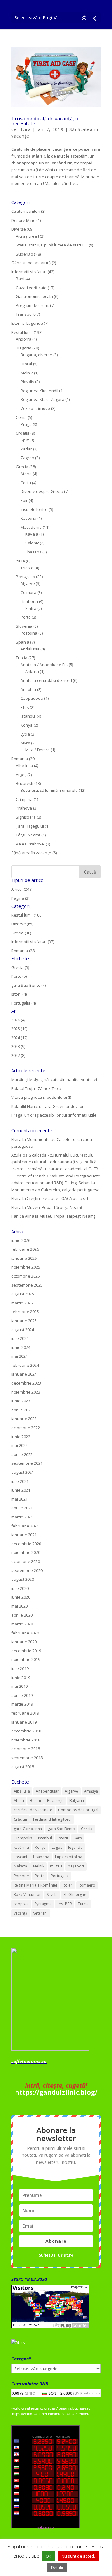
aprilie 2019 (22, 1695)
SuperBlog (26, 254)
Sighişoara (26, 817)
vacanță (21, 1913)
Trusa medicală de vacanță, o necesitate (45, 121)
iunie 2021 (21, 1490)
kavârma (21, 1847)
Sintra (31, 608)
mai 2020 (19, 1606)
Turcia (22, 658)
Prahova (24, 808)
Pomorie (21, 1876)
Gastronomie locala (34, 296)
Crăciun (20, 1819)
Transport (25, 314)
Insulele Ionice (34, 509)
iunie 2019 (21, 1678)
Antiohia (28, 689)
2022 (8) (18, 1055)
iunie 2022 (21, 1437)
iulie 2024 (20, 1338)
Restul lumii (22, 332)
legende (75, 1847)
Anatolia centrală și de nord (46, 680)
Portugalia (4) (23, 1003)
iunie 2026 (21, 1240)
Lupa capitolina (69, 1857)
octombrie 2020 (26, 1561)
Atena (26, 474)
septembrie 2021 (27, 1463)
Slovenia (24, 626)
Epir (24, 500)
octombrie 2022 (26, 1428)
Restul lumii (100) (27, 915)
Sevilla (52, 1894)
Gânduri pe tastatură (31, 263)
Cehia (21, 417)
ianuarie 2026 (24, 1258)
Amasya (91, 1791)
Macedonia (31, 527)
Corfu (26, 483)
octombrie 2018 (26, 1749)
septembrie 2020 (27, 1570)
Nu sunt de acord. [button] (78, 2556)
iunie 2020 (21, 1597)
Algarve (28, 583)
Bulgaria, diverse (36, 355)
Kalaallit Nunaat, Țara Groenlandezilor (47, 1106)
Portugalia (26, 577)
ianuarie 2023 (24, 1419)
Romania (20, 759)
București (25, 783)
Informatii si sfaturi (29, 272)
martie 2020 (22, 1624)
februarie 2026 (25, 1249)
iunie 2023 (21, 1401)
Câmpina (24, 799)
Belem (35, 1801)
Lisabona (29, 601)
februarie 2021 (25, 1526)
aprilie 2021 (22, 1508)
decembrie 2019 (26, 1651)
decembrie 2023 (26, 1383)
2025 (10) (19, 1029)
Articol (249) (22, 889)
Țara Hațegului (30, 826)
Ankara (32, 671)
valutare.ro (91, 2393)
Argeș (21, 775)
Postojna (29, 633)
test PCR (65, 1904)
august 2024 (23, 1330)
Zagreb (27, 458)
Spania (23, 642)
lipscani (20, 1857)
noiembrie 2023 (26, 1392)
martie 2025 (22, 1303)
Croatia (23, 433)
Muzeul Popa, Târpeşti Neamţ (55, 1207)
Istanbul (28, 716)
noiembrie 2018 (26, 1740)
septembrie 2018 (27, 1758)
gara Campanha (28, 1829)
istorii (63, 1838)
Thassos (33, 552)
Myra (25, 743)
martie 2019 (22, 1704)
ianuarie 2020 (24, 1642)
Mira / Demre (37, 750)
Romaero (87, 1885)
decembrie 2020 (26, 1544)
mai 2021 (19, 1499)
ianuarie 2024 (24, 1374)
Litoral (26, 364)
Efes (25, 707)
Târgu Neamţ (28, 835)
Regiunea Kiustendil (39, 391)
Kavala (32, 534)
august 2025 (23, 1294)
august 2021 (23, 1472)
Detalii (57, 2567)
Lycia (25, 734)
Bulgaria (24, 348)
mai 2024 (19, 1356)
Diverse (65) (22, 924)
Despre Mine (23, 220)
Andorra (24, 339)
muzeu (56, 1866)
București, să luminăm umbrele (49, 790)
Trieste (27, 568)
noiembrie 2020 (26, 1552)
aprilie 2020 (22, 1615)
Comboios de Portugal (78, 1810)
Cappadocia (32, 698)
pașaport (76, 1866)
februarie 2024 (25, 1365)
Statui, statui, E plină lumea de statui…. (52, 245)
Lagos (57, 1847)
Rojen (68, 1885)
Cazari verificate (31, 288)
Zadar (26, 449)
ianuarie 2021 (24, 1535)
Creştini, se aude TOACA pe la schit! (60, 1198)
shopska (21, 1904)
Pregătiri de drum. (33, 305)
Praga (26, 424)
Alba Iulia (24, 766)
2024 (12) (19, 1038)
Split (25, 440)
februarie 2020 (25, 1633)
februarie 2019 (25, 1713)
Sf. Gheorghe (75, 1894)
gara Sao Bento (61, 1829)
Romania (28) (23, 951)
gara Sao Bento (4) (28, 985)
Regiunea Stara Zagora (42, 399)
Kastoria (28, 518)
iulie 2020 (20, 1588)
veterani (40, 1913)
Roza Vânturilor (27, 1894)
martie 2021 (22, 1517)
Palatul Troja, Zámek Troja (36, 1088)
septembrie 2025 (27, 1285)
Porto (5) (19, 976)
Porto (26, 617)
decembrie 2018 (26, 1731)
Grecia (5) (20, 967)
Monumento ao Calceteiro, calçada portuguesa (55, 1190)
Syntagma (43, 1904)
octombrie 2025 (26, 1276)
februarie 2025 (25, 1312)
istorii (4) (19, 994)
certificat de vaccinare (33, 1810)
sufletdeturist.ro (29, 2061)
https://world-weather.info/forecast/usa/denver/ (51, 2414)
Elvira (25, 129)
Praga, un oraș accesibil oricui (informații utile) (54, 1115)
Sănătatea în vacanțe (31, 853)
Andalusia (30, 649)
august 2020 (23, 1579)
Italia (20, 561)
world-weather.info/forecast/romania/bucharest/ (51, 2408)
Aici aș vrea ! (27, 236)
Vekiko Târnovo (35, 408)
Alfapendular (47, 1791)
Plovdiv (27, 382)
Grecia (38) (21, 933)
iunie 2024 (21, 1347)
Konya (27, 725)
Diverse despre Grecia (42, 491)
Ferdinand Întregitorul (52, 1819)
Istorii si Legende (27, 323)
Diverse (19, 229)
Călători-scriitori (26, 211)
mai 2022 (19, 1445)
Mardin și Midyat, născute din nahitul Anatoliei (54, 1079)
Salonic (32, 543)
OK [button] (49, 2556)
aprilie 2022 (22, 1454)
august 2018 (23, 1767)
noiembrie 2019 (26, 1659)
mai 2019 (19, 1686)
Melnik (27, 373)
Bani (20, 279)
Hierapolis (23, 1838)
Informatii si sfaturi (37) (33, 942)
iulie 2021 (20, 1481)
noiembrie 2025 (26, 1267)
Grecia (22, 467)
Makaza (20, 1866)
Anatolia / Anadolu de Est (44, 665)
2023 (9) (18, 1046)
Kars (78, 1838)
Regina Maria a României (35, 1885)
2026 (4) (18, 1020)
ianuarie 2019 (24, 1722)
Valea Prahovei (30, 844)
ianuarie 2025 (24, 1321)
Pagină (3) (20, 898)
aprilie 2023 (22, 1410)
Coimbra (28, 592)
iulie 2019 (20, 1668)
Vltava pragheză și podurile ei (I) (41, 1097)
